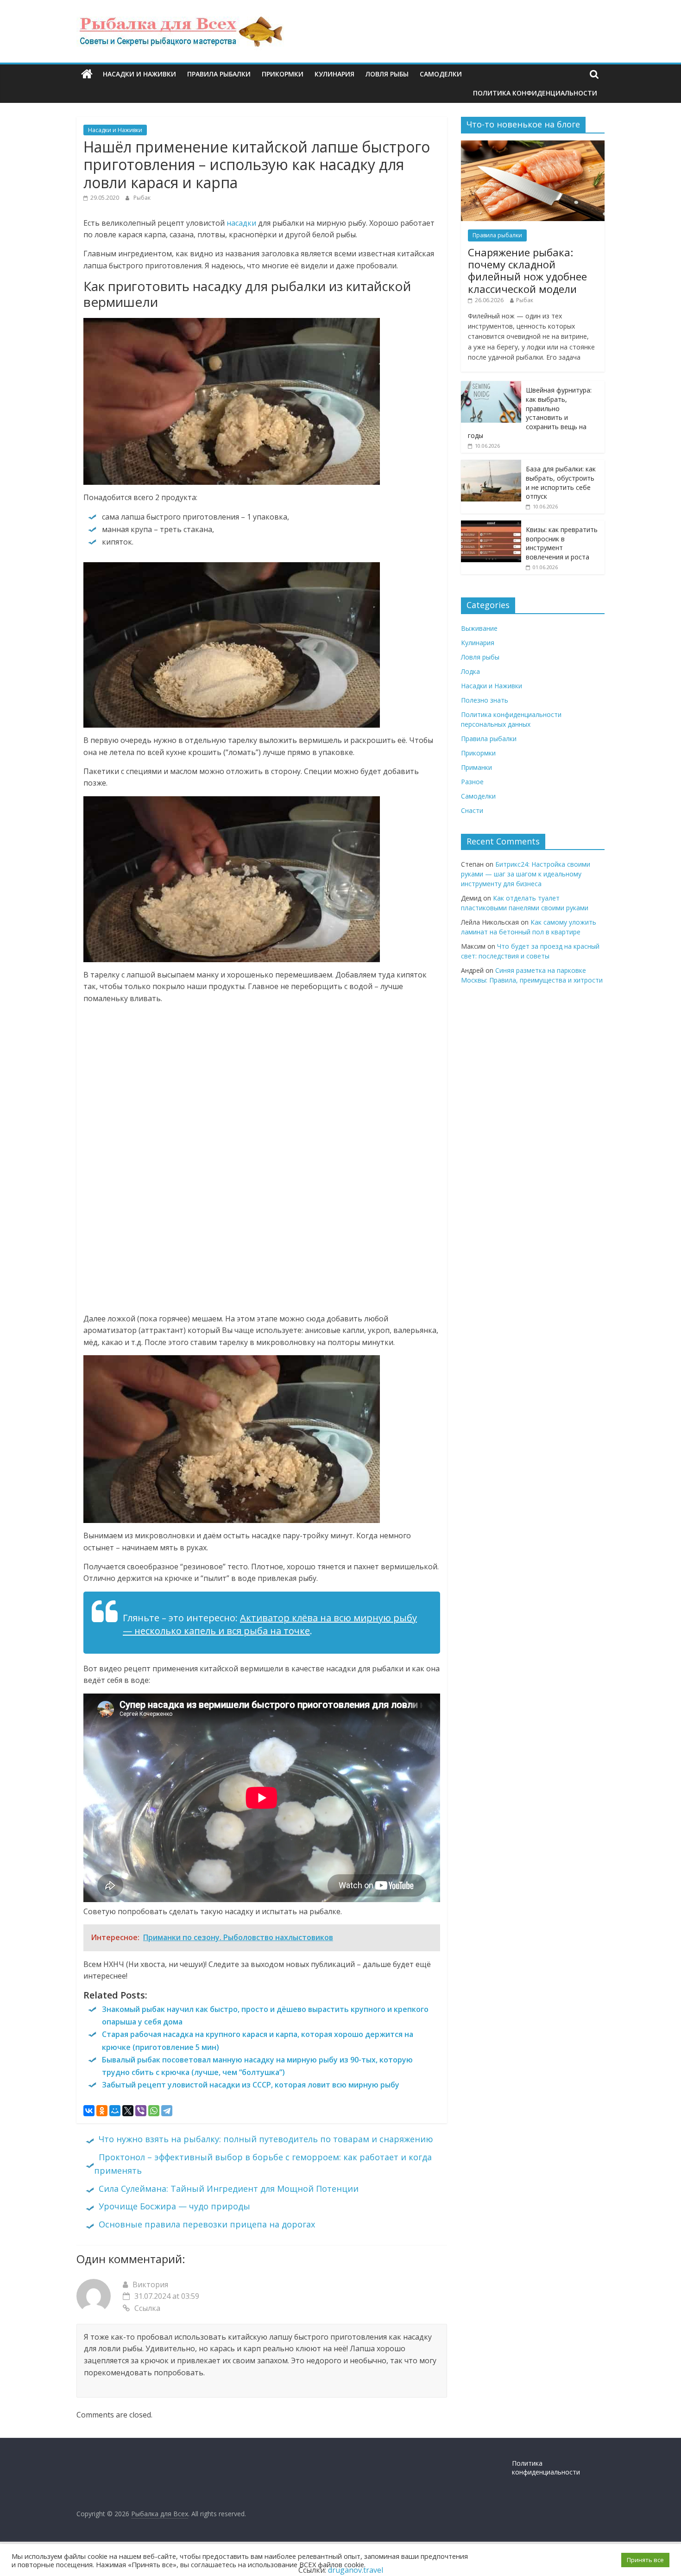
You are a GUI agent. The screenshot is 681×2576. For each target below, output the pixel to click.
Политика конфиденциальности (535, 93)
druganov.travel (356, 2570)
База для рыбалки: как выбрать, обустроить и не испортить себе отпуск (561, 482)
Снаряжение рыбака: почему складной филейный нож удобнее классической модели (527, 270)
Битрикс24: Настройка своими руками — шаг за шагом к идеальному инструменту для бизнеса (526, 874)
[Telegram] (167, 2111)
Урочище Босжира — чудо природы (174, 2206)
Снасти (472, 810)
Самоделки (441, 74)
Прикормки (283, 74)
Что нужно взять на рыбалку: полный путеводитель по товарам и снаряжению (266, 2139)
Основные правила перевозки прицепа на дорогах (207, 2224)
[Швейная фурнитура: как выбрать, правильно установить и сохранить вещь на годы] (491, 386)
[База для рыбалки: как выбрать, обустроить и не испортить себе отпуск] (491, 465)
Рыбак (142, 198)
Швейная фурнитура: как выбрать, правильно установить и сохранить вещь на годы (530, 413)
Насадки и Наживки (139, 74)
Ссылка (147, 2308)
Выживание (479, 628)
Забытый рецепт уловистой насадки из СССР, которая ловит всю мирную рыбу (251, 2085)
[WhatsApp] (154, 2111)
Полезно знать (485, 700)
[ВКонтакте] (89, 2111)
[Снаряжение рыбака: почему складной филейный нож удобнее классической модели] (533, 145)
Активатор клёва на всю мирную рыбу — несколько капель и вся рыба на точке (270, 1624)
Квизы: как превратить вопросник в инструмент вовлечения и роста (562, 543)
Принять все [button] (645, 2560)
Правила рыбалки (219, 74)
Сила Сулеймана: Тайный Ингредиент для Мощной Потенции (229, 2189)
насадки (241, 223)
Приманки (476, 767)
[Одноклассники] (102, 2111)
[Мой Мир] (115, 2111)
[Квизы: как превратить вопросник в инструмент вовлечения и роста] (491, 525)
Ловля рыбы (387, 74)
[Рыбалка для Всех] (87, 74)
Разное (472, 782)
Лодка (470, 671)
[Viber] (141, 2111)
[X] (128, 2111)
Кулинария (334, 74)
